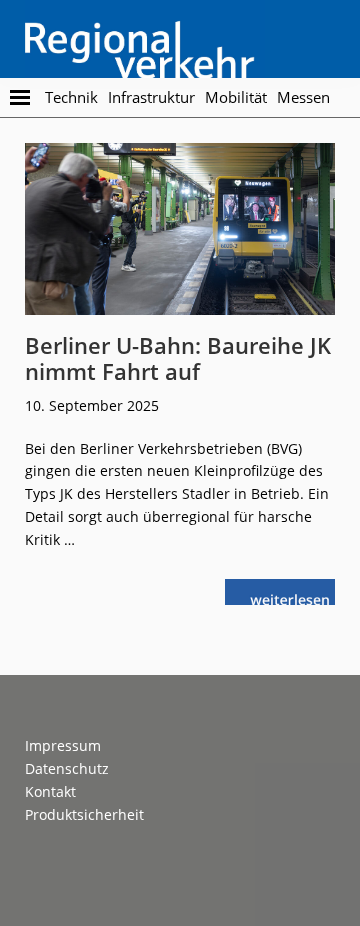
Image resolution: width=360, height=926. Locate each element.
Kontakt (50, 791)
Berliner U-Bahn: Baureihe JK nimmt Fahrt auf (178, 358)
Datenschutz (67, 768)
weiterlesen (295, 597)
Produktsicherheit (84, 814)
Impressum (63, 745)
